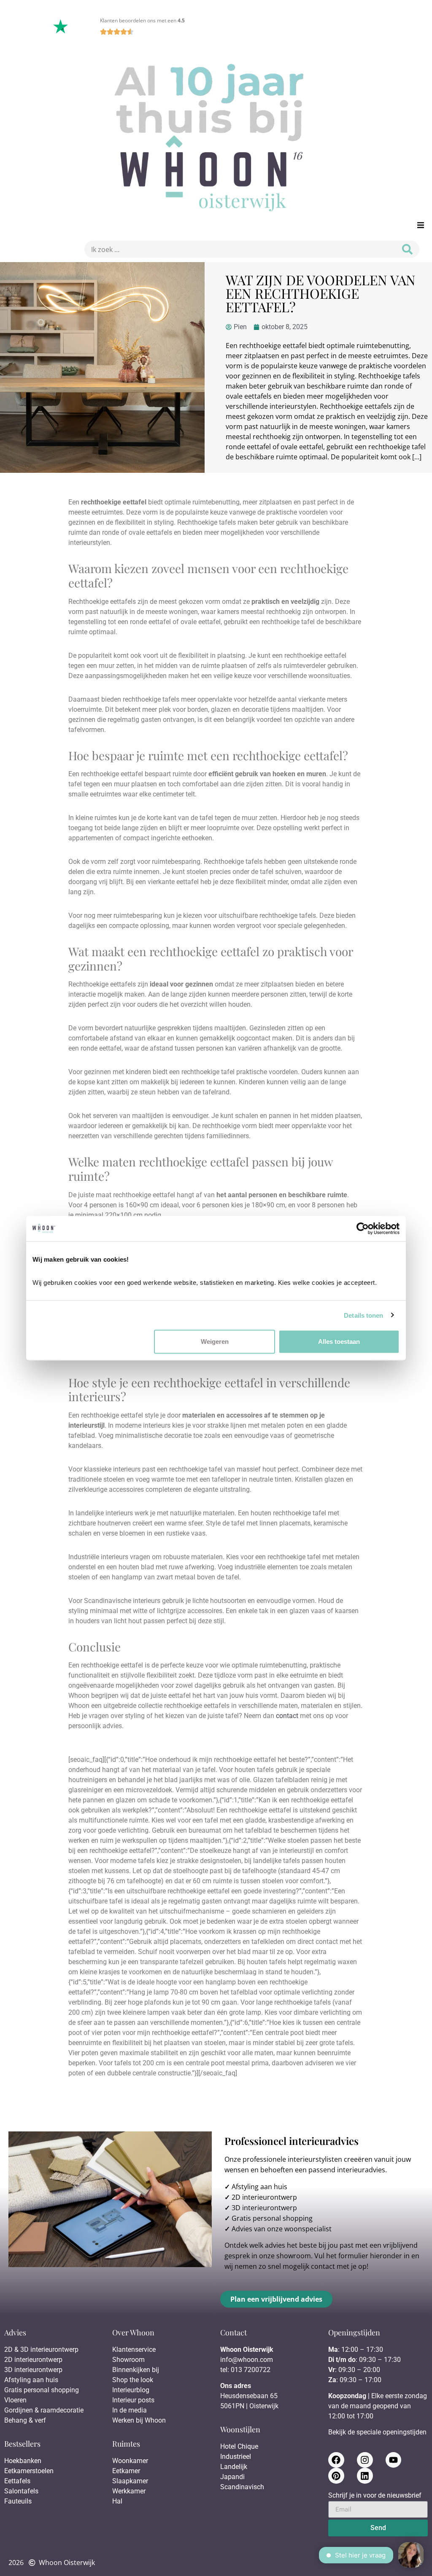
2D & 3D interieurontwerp (41, 2349)
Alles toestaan (339, 1342)
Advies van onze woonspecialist (282, 2229)
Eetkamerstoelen (29, 2471)
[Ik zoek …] (238, 249)
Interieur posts (133, 2400)
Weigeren (215, 1342)
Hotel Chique (239, 2446)
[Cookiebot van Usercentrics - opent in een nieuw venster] (363, 1228)
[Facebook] (336, 2460)
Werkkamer (129, 2491)
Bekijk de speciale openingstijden (377, 2432)
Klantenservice (134, 2349)
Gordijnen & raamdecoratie (44, 2410)
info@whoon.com (247, 2360)
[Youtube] (394, 2460)
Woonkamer (130, 2461)
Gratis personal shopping (272, 2218)
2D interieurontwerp (264, 2197)
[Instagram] (365, 2460)
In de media (130, 2410)
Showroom (128, 2360)
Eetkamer (126, 2471)
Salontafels (21, 2491)
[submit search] (407, 249)
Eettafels (17, 2481)
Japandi (232, 2477)
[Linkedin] (365, 2476)
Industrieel (236, 2457)
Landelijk (234, 2467)
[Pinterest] (336, 2476)
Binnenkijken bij (136, 2370)
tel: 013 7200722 (245, 2370)
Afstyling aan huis (259, 2187)
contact (287, 1716)
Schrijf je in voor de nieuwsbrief (375, 2496)
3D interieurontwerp (264, 2208)
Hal (118, 2501)
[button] (420, 225)
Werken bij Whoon (139, 2420)
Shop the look (133, 2380)
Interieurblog (131, 2390)
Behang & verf (25, 2420)
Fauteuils (18, 2501)
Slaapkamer (130, 2481)
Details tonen (363, 1315)
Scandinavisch (242, 2487)
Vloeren (15, 2400)
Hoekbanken (23, 2461)
